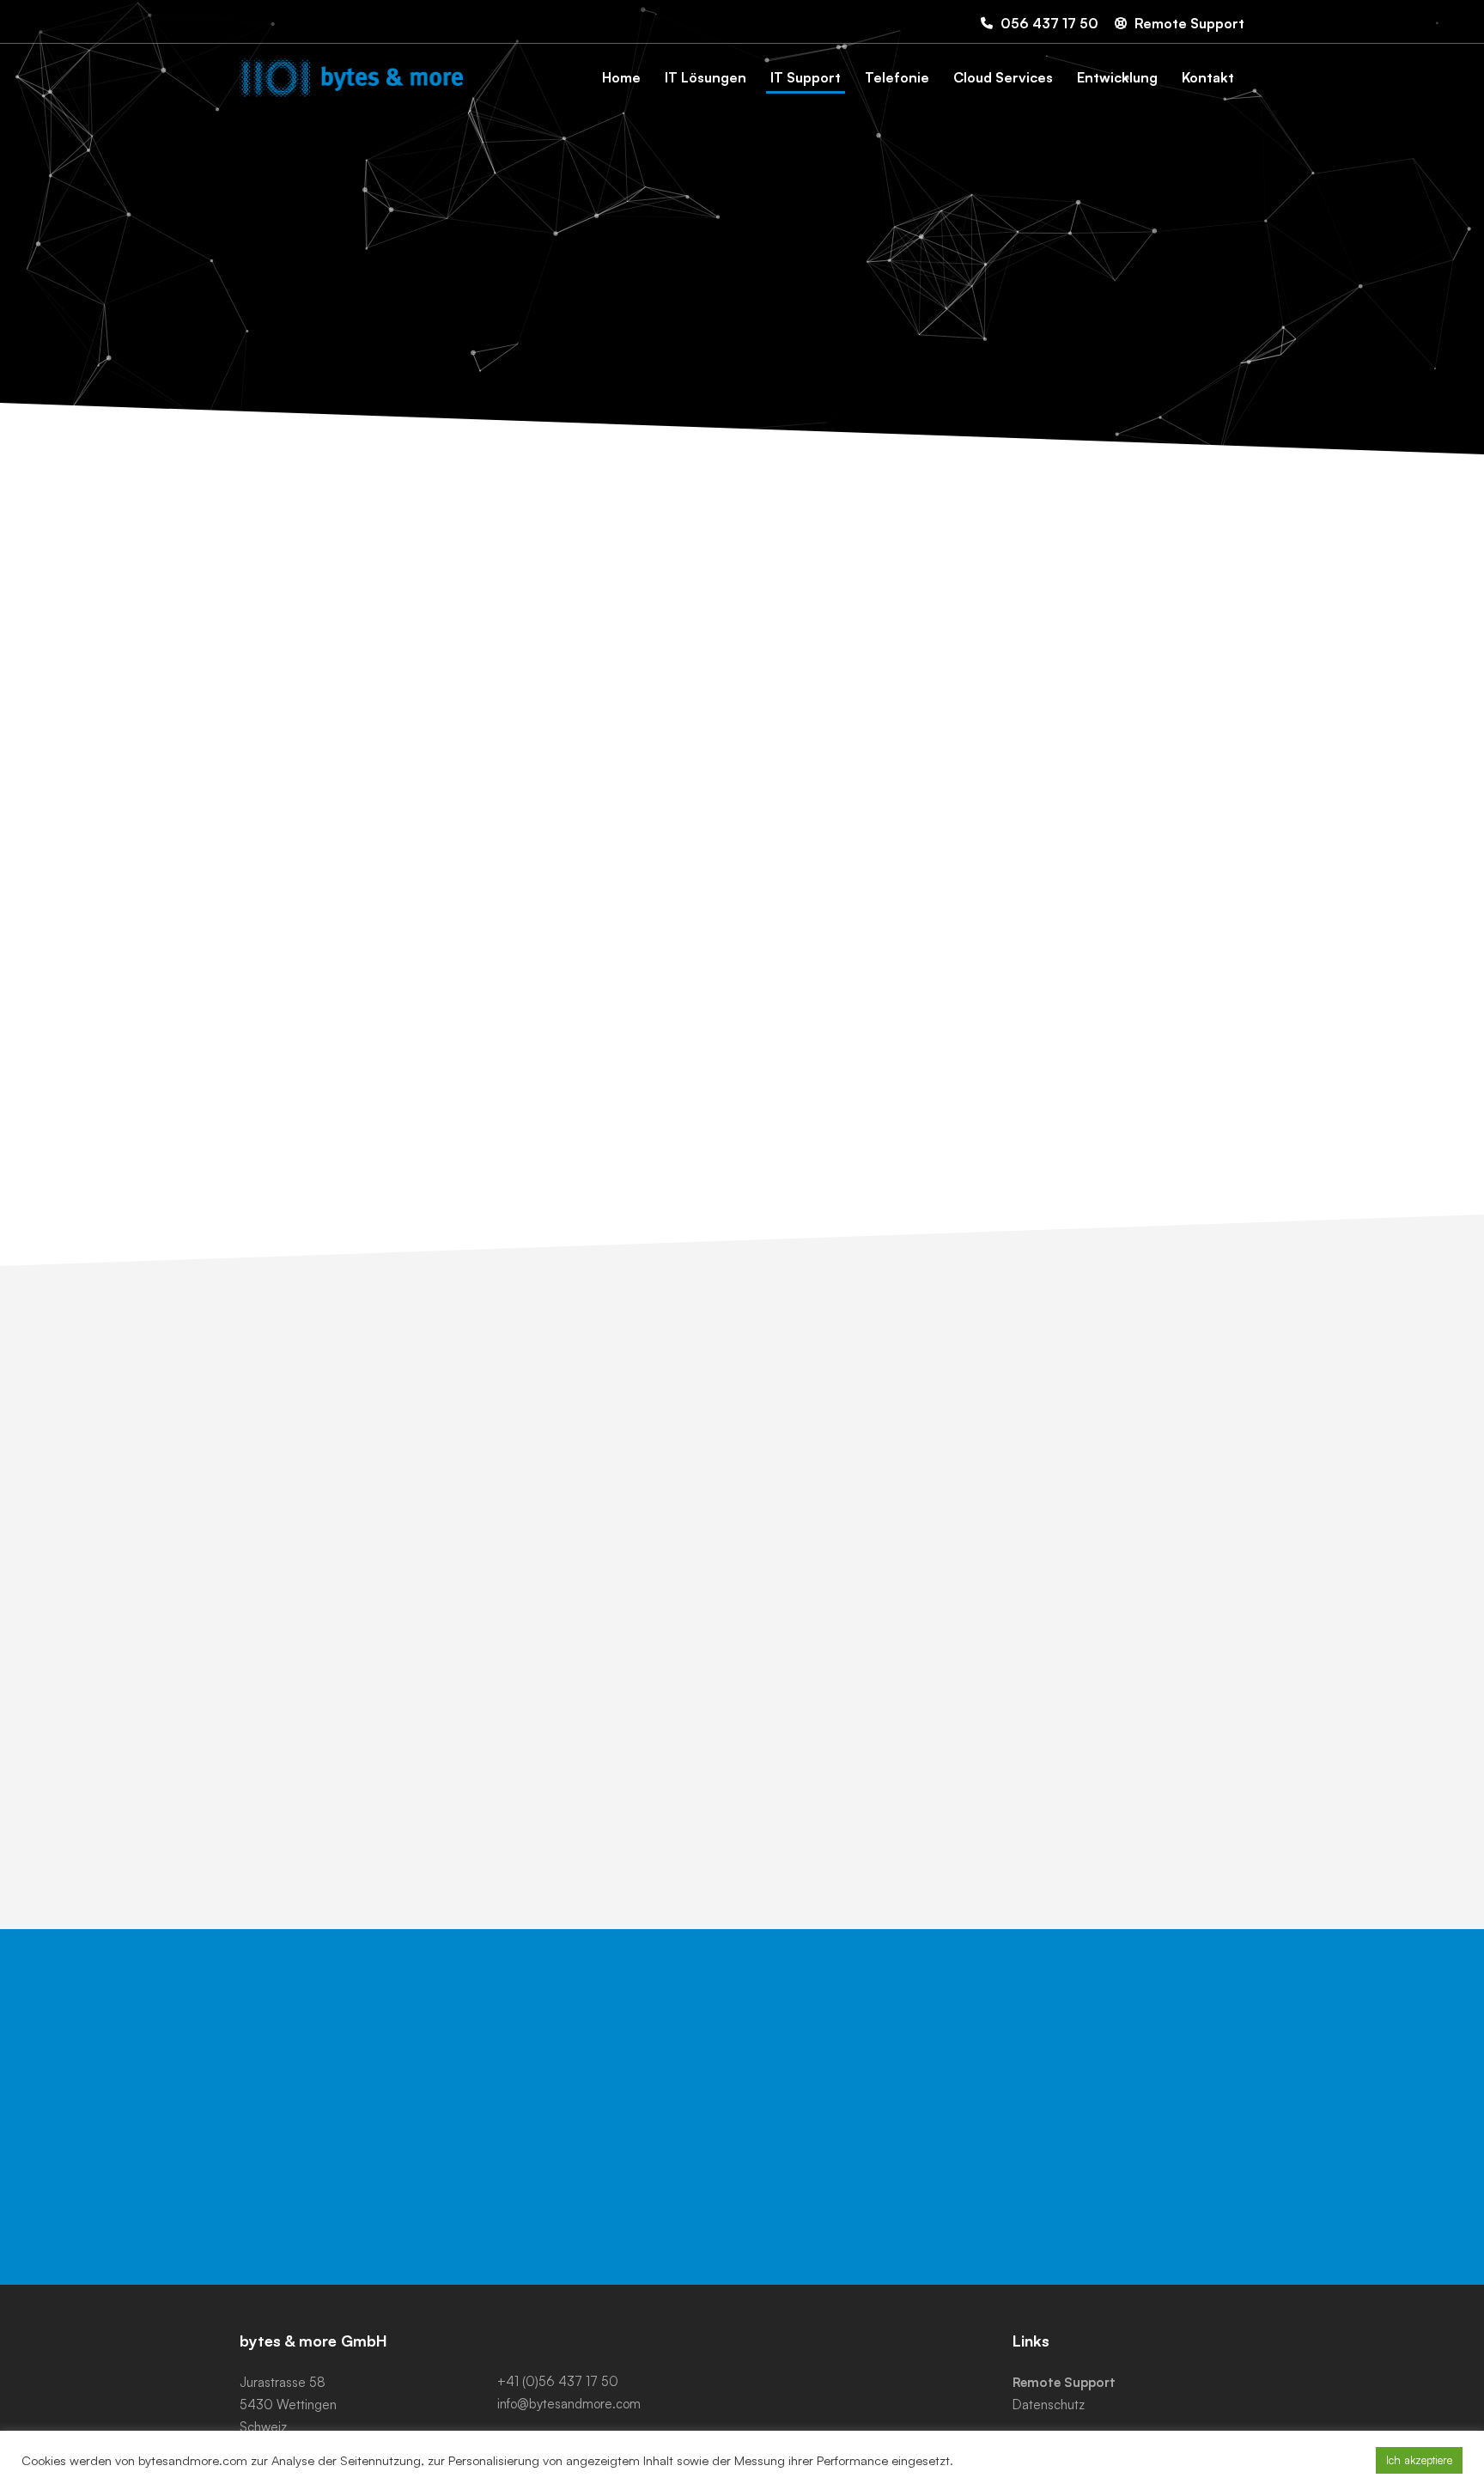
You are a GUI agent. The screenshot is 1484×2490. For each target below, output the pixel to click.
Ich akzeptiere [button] (1419, 2460)
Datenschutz (1049, 2405)
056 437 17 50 (1086, 2096)
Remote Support (1064, 2382)
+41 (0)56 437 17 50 (558, 2381)
